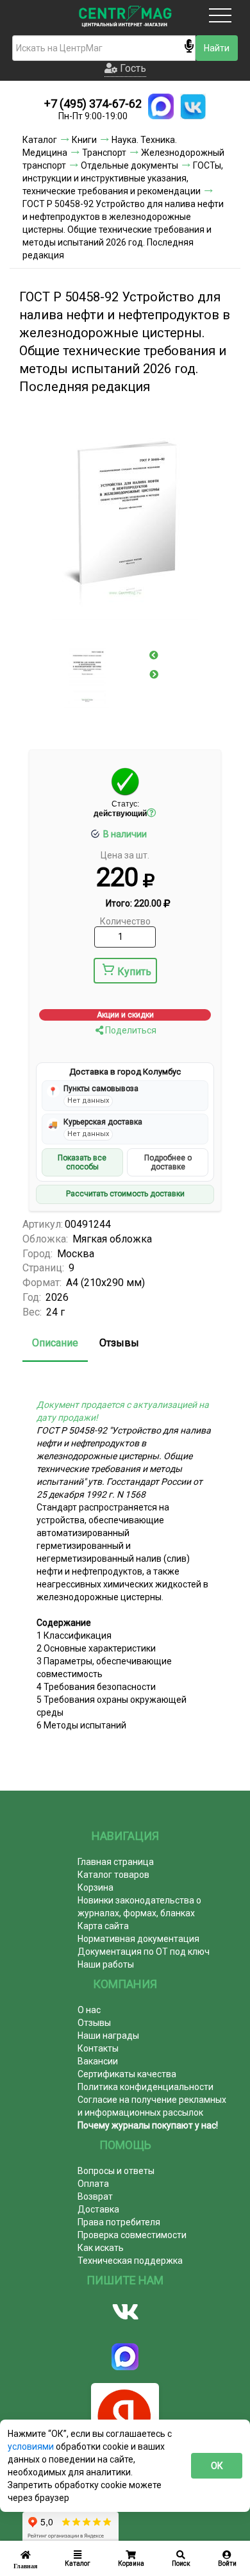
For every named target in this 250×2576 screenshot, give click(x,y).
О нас (89, 2010)
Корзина (96, 1887)
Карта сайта (103, 1926)
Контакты (98, 2048)
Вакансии (98, 2061)
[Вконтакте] (125, 2312)
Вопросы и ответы (116, 2171)
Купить (134, 972)
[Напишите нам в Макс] (161, 106)
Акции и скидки (125, 1015)
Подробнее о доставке (168, 1162)
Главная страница (116, 1862)
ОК (217, 2466)
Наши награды (108, 2036)
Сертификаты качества (127, 2074)
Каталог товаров (113, 1875)
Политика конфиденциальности (146, 2087)
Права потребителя (119, 2222)
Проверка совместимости (132, 2235)
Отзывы (119, 1343)
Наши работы (106, 1964)
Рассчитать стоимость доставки (125, 1194)
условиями (32, 2446)
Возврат (95, 2196)
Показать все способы (82, 1162)
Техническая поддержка (130, 2261)
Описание (55, 1343)
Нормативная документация (138, 1939)
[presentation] (154, 655)
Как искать (101, 2248)
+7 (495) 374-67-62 (93, 104)
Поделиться (130, 1030)
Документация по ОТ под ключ (144, 1952)
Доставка (98, 2209)
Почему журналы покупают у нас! (148, 2125)
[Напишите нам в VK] (193, 106)
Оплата (93, 2184)
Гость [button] (132, 68)
